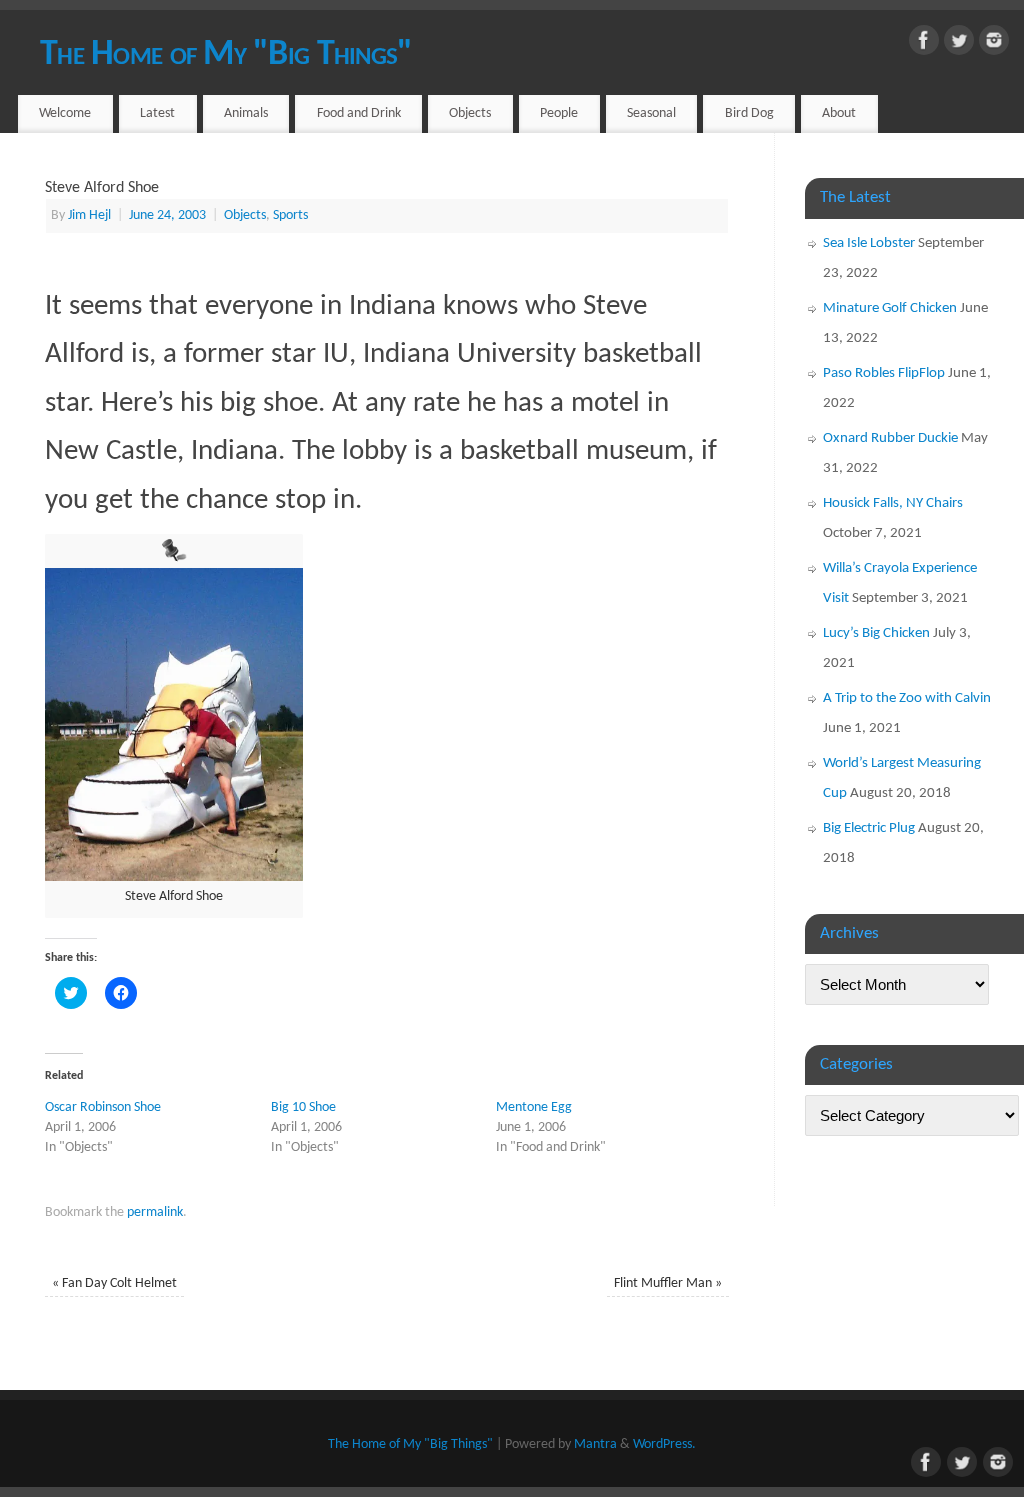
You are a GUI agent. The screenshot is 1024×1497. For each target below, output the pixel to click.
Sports (290, 215)
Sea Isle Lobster (869, 243)
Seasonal (651, 113)
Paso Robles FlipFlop (884, 373)
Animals (246, 113)
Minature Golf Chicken (890, 308)
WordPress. (664, 1444)
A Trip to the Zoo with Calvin (907, 698)
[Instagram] (994, 45)
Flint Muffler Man (668, 1283)
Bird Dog (749, 113)
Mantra (595, 1444)
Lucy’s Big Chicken (876, 633)
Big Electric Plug (869, 828)
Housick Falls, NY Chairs (893, 503)
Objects (470, 113)
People (559, 113)
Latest (157, 113)
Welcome (65, 113)
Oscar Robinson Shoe (103, 1107)
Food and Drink (359, 113)
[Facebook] (924, 45)
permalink (155, 1212)
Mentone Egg (534, 1107)
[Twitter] (959, 45)
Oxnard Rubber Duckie (890, 438)
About (839, 113)
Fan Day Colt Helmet (114, 1283)
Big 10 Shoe (303, 1107)
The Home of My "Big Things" (226, 55)
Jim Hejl (89, 215)
